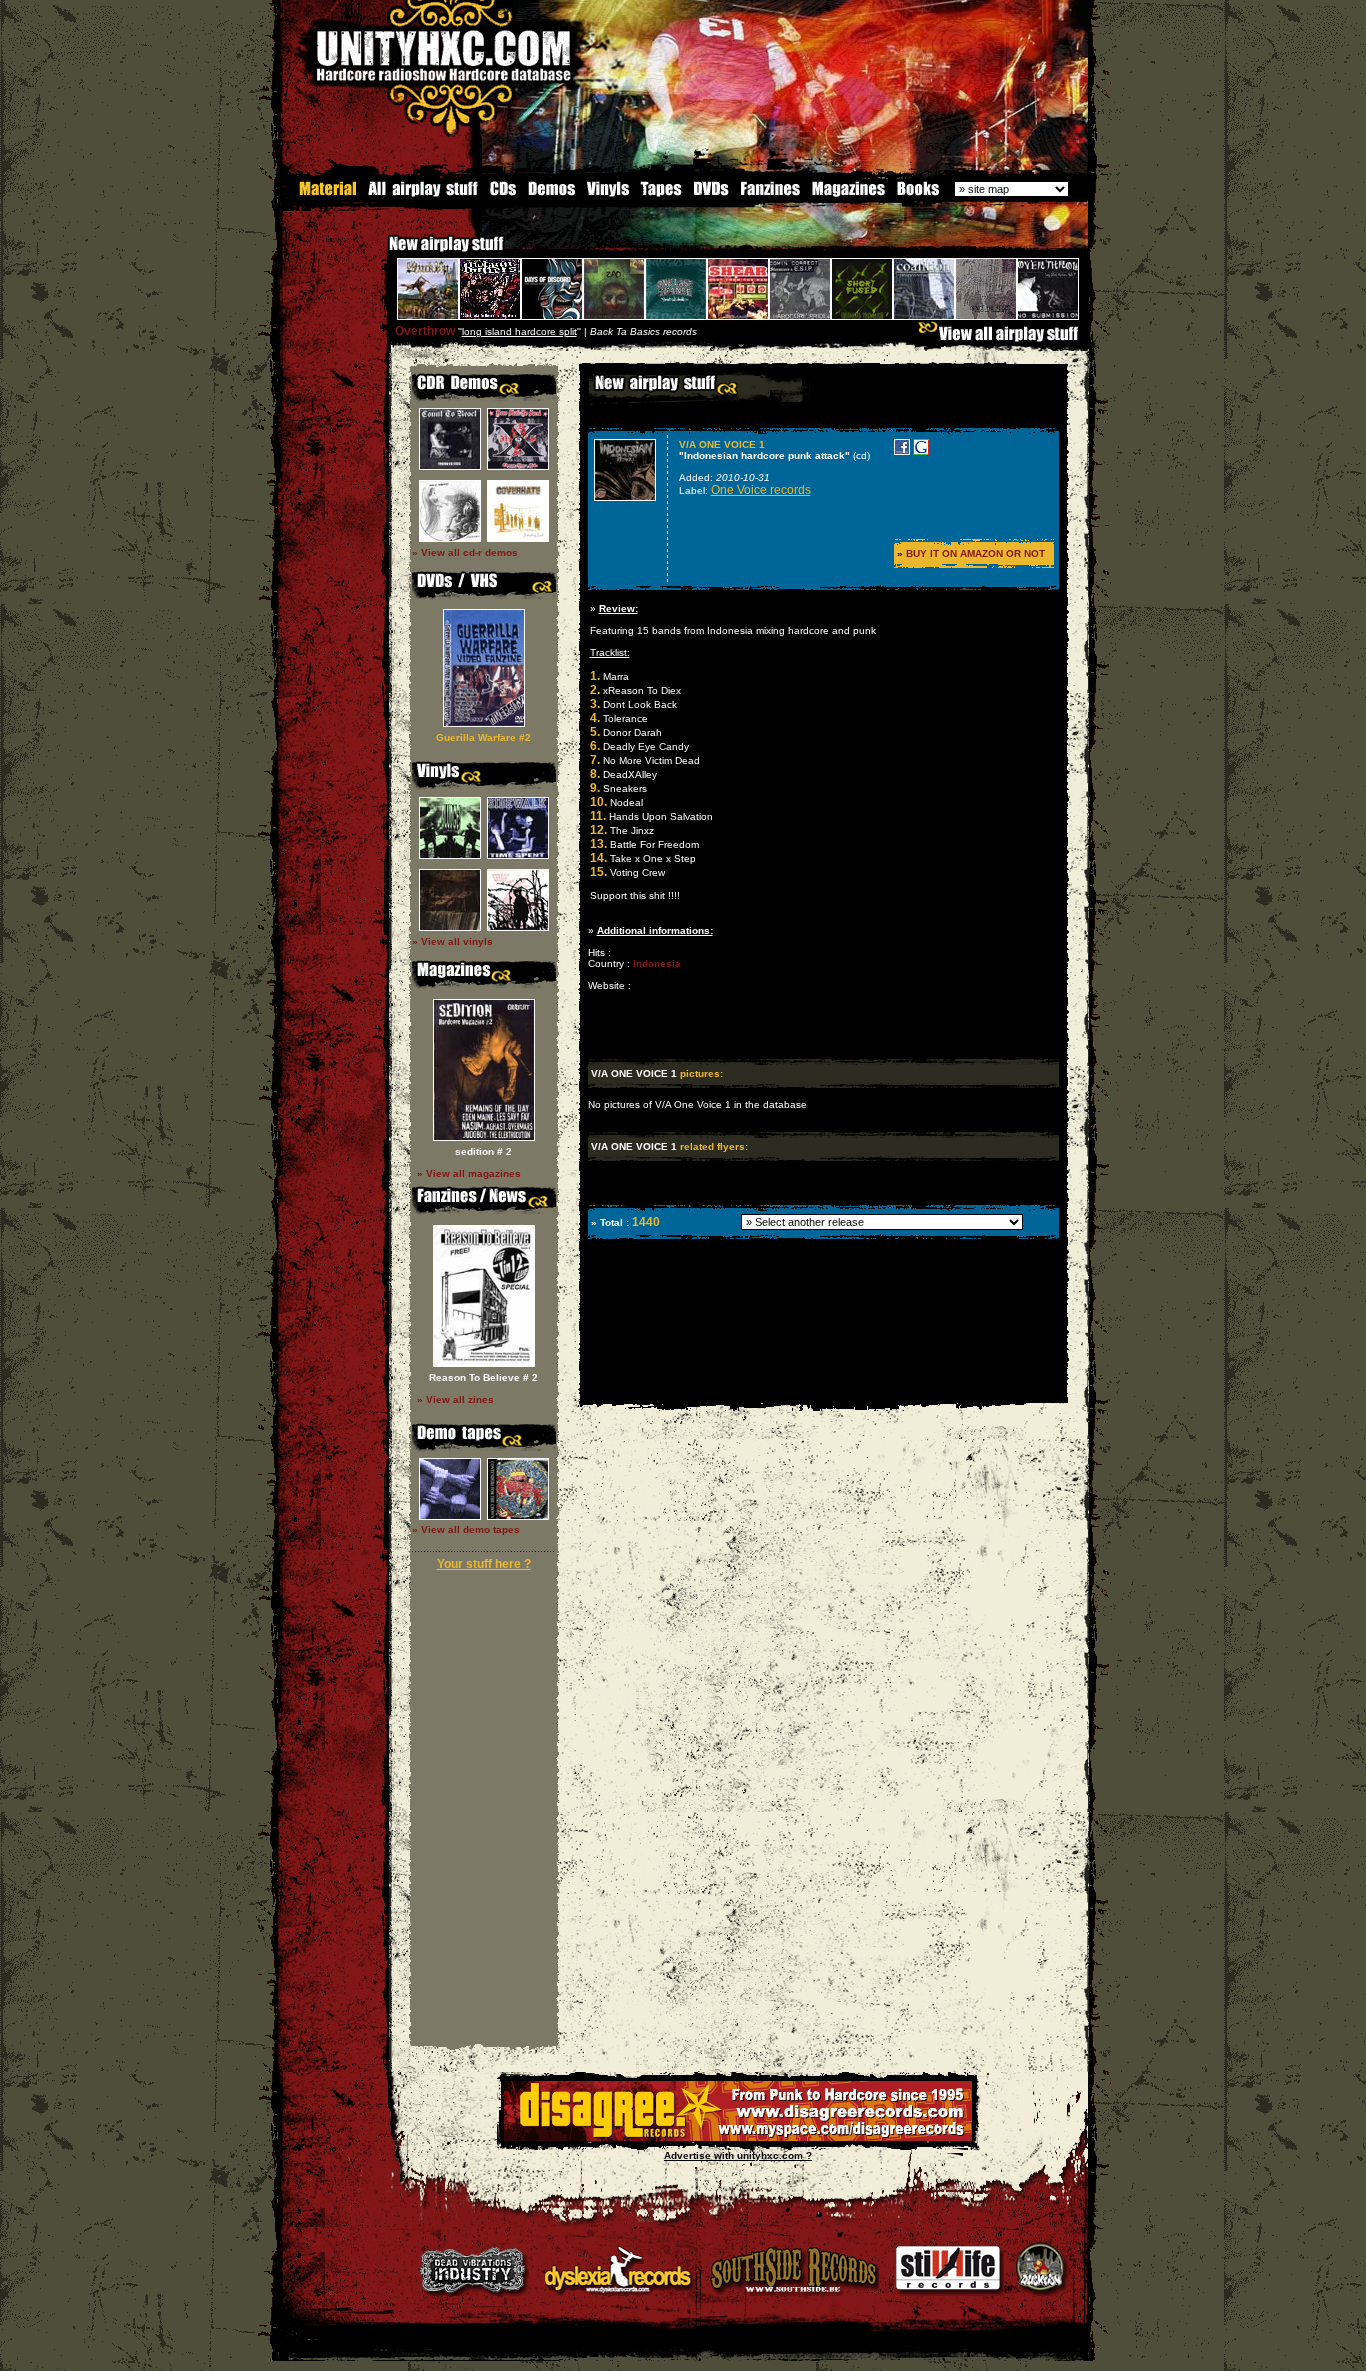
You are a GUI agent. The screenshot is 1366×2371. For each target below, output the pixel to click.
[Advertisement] (822, 1388)
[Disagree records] (738, 2137)
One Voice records (761, 490)
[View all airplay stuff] (1003, 338)
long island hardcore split (519, 331)
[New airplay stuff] (379, 253)
